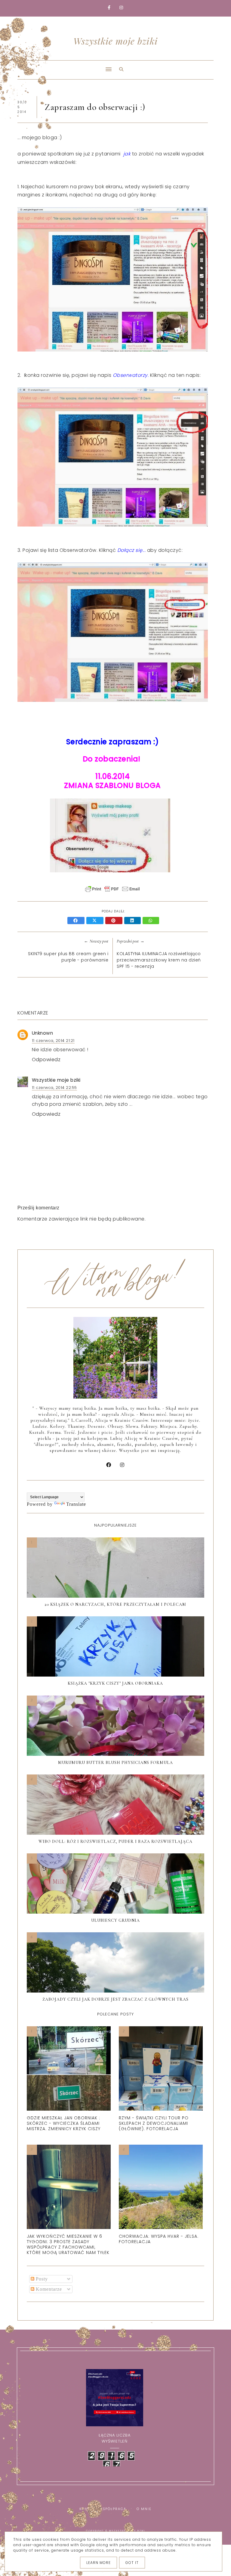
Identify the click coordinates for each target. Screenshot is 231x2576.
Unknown (43, 1033)
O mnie (144, 2509)
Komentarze (48, 2289)
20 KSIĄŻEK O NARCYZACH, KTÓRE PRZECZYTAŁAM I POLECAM (115, 1604)
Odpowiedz (46, 1060)
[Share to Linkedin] (133, 921)
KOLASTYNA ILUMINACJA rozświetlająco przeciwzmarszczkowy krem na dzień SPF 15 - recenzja (159, 960)
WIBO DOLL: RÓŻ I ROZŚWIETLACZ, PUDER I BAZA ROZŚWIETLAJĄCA (115, 1841)
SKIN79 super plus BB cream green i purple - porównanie (68, 957)
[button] (63, 65)
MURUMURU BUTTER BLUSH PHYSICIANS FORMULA (115, 1763)
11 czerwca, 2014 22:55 (54, 1088)
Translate (76, 1504)
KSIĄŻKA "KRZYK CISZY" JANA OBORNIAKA (115, 1683)
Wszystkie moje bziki (115, 41)
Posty (41, 2279)
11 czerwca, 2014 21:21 (53, 1041)
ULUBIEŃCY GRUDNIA (115, 1920)
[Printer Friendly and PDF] (112, 892)
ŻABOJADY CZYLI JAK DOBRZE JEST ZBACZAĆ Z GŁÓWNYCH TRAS (115, 1999)
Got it (132, 2563)
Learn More (99, 2563)
